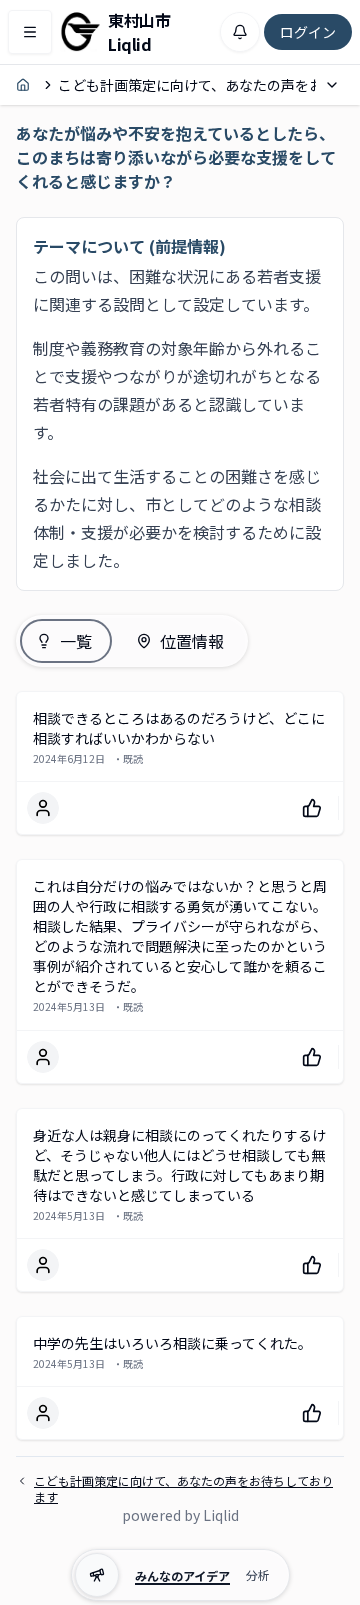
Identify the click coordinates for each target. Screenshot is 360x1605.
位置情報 (192, 641)
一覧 (76, 641)
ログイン (308, 32)
